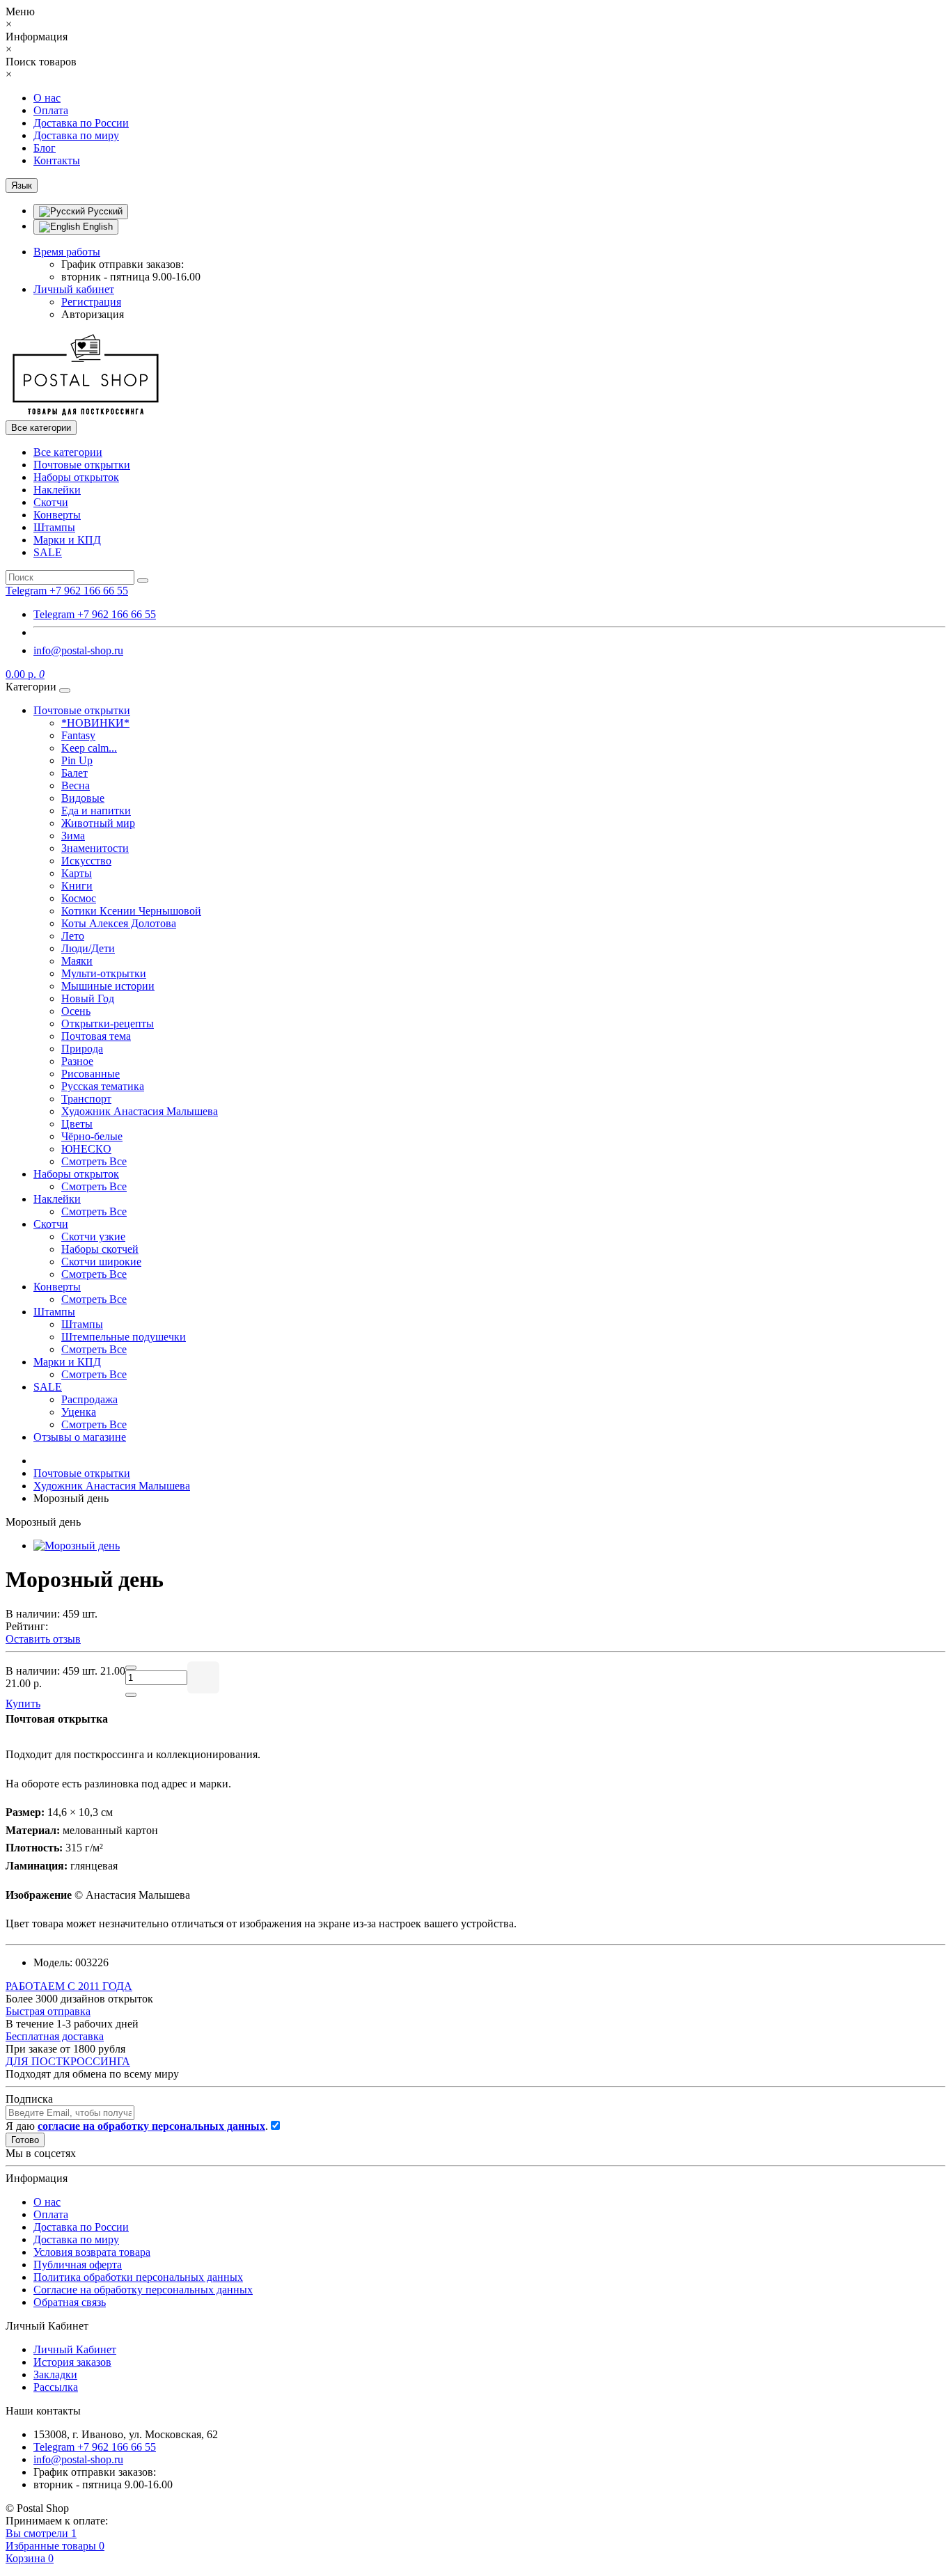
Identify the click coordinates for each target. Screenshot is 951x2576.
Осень (76, 1011)
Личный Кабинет (75, 2349)
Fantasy (78, 735)
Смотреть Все (94, 1161)
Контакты (57, 160)
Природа (82, 1049)
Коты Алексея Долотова (119, 923)
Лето (73, 936)
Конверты (57, 515)
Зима (73, 836)
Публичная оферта (78, 2265)
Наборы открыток (76, 477)
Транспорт (86, 1099)
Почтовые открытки (82, 465)
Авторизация (93, 314)
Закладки (55, 2374)
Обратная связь (70, 2302)
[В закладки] (203, 1677)
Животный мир (98, 823)
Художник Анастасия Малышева (140, 1111)
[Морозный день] (77, 1546)
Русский (104, 211)
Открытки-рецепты (108, 1024)
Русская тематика (103, 1086)
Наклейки (57, 490)
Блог (45, 148)
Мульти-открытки (104, 973)
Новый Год (88, 998)
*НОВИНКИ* (95, 723)
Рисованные (91, 1074)
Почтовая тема (96, 1036)
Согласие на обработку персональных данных (143, 2290)
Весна (76, 785)
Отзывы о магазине (80, 1437)
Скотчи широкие (101, 1262)
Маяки (77, 961)
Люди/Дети (88, 948)
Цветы (77, 1124)
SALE (48, 552)
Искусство (86, 861)
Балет (74, 773)
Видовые (83, 798)
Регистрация (91, 302)
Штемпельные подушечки (124, 1337)
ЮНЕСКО (86, 1149)
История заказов (72, 2362)
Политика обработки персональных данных (138, 2277)
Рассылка (56, 2387)
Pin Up (77, 760)
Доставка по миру (76, 135)
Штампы (54, 527)
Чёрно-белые (92, 1136)
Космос (79, 898)
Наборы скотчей (100, 1249)
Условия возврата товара (92, 2252)
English (96, 227)
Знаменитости (95, 848)
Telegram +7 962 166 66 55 (95, 614)
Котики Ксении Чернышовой (131, 911)
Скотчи (51, 502)
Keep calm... (89, 748)
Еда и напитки (96, 811)
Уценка (79, 1412)
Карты (77, 873)
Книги (77, 886)
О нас (47, 98)
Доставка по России (81, 123)
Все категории (68, 452)
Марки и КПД (67, 540)
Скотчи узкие (93, 1236)
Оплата (51, 110)
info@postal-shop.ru (78, 650)
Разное (77, 1061)
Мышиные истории (108, 986)
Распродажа (89, 1399)
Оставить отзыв (43, 1639)
